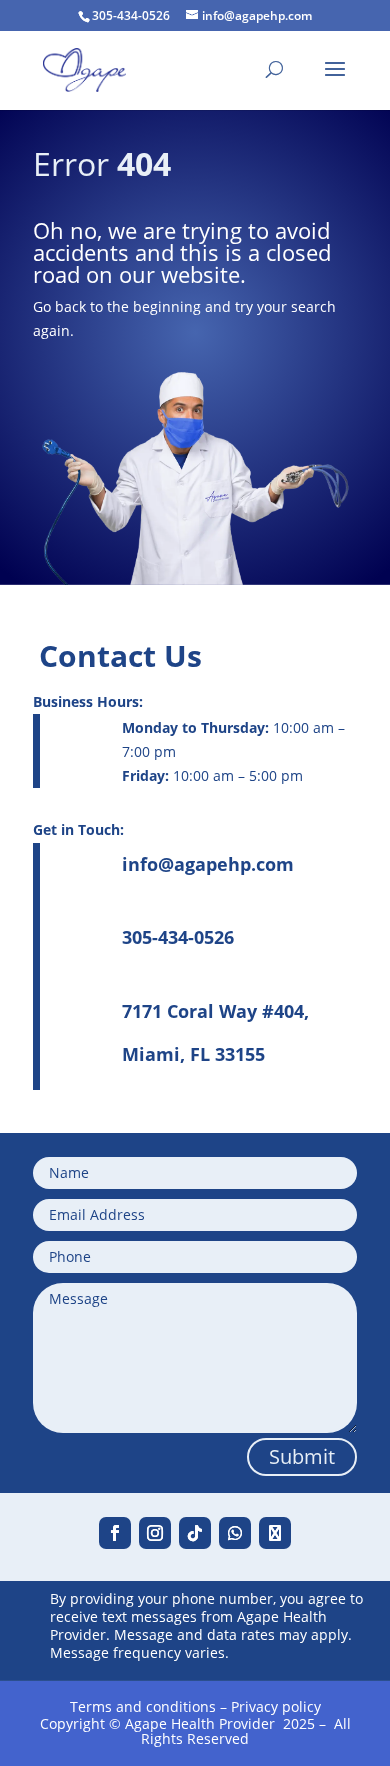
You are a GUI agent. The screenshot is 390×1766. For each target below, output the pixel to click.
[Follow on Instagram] (155, 1533)
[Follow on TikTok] (195, 1533)
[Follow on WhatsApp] (235, 1533)
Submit (302, 1456)
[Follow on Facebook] (115, 1533)
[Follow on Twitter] (275, 1533)
